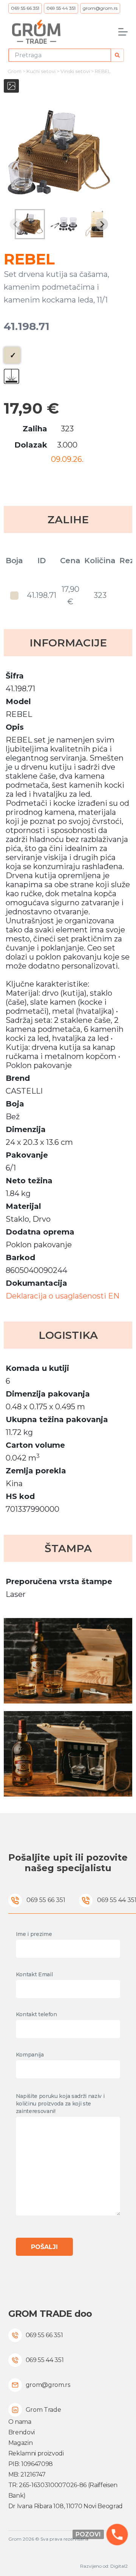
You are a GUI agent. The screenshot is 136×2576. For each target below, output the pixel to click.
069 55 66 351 (25, 8)
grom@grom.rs (100, 8)
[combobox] (60, 55)
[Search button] (117, 55)
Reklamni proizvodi (36, 2453)
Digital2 (119, 2566)
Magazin (21, 2443)
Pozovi (88, 2534)
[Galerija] (11, 86)
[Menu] (123, 32)
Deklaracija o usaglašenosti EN (63, 1296)
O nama (20, 2422)
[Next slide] (102, 224)
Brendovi (22, 2432)
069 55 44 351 (61, 8)
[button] (30, 224)
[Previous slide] (16, 224)
